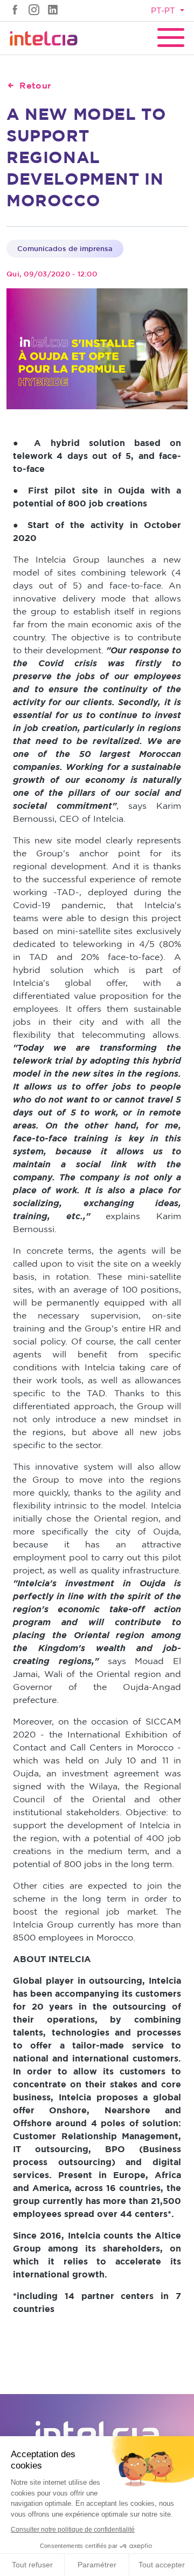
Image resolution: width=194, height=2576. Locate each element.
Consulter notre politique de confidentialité (73, 2530)
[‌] (15, 9)
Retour (35, 85)
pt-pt (164, 11)
